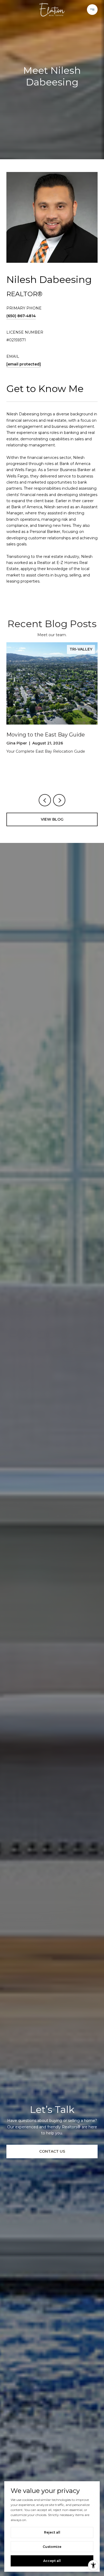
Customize (52, 2547)
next (59, 800)
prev (45, 800)
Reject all (52, 2532)
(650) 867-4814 (21, 316)
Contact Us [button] (52, 2151)
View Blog (52, 819)
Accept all (52, 2561)
